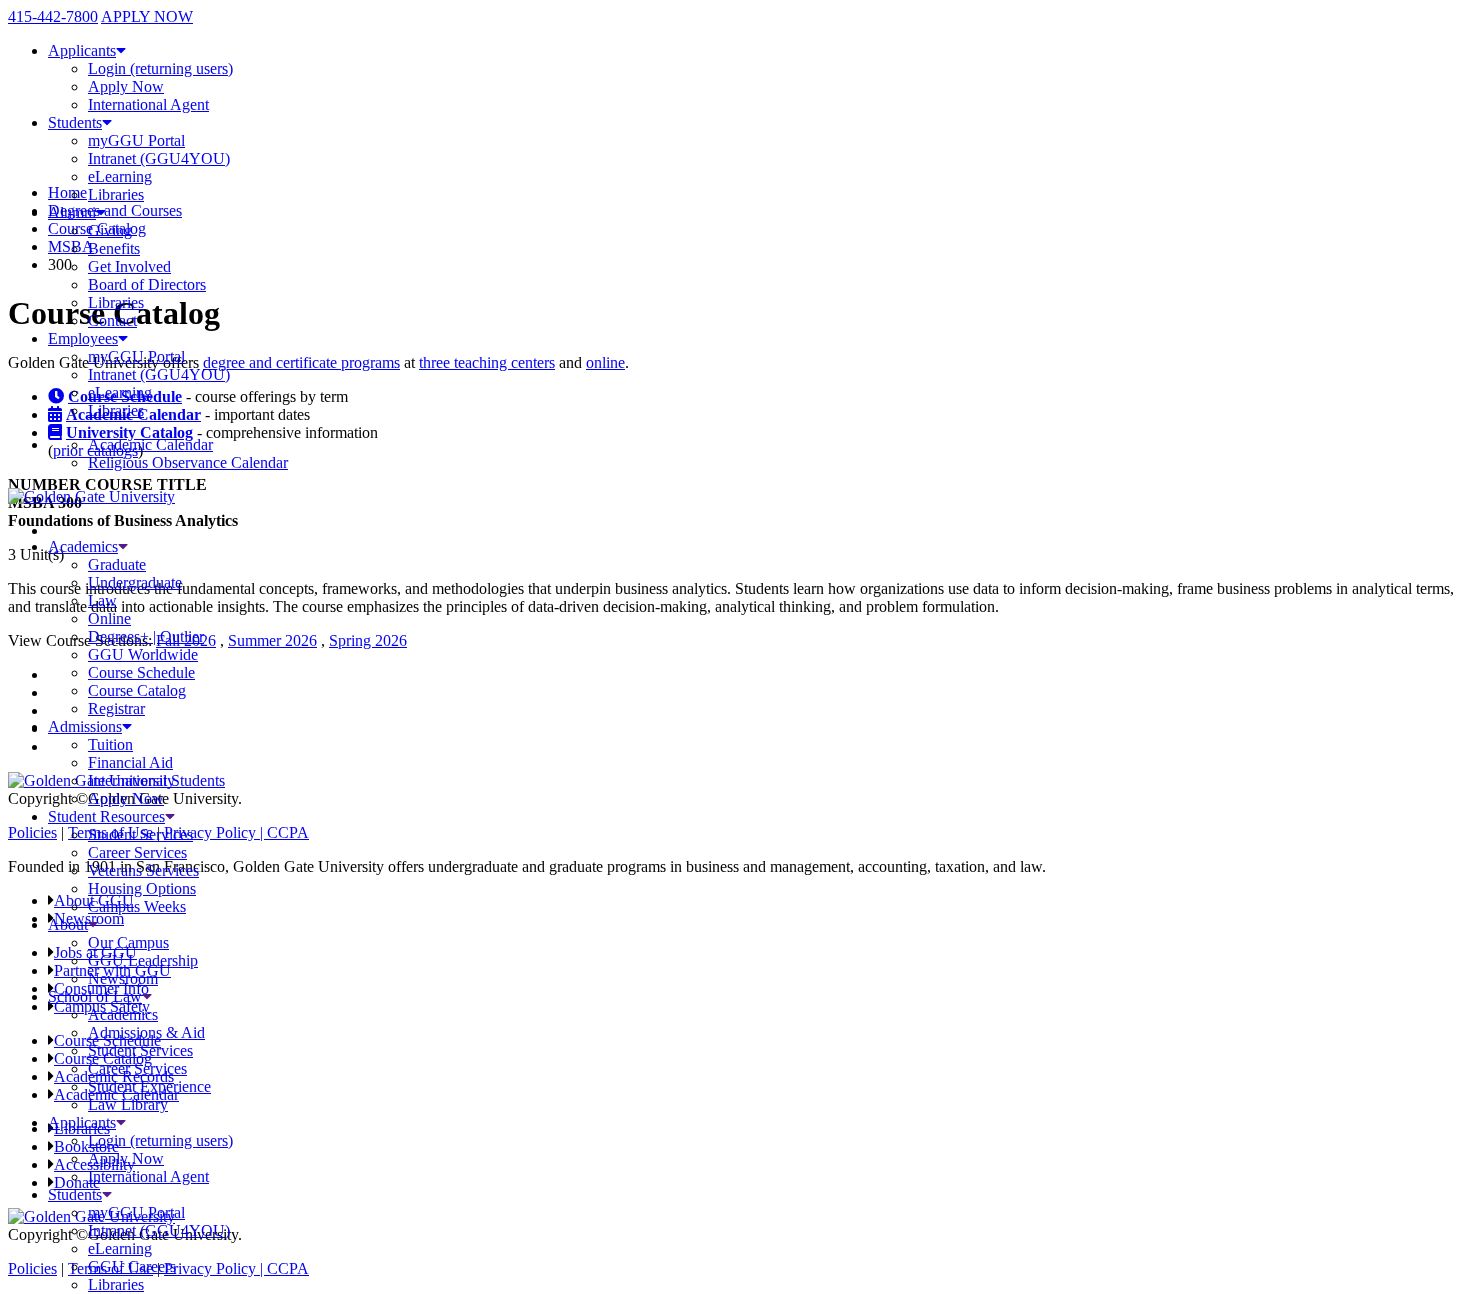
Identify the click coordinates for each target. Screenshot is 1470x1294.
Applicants (82, 50)
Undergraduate (135, 582)
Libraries (116, 194)
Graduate (117, 564)
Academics (83, 546)
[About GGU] (93, 924)
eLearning (120, 176)
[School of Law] (147, 996)
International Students (156, 780)
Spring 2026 (368, 640)
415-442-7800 (53, 16)
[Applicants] (121, 1122)
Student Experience (149, 1086)
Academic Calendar (150, 444)
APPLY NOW (147, 16)
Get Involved (129, 266)
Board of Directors (147, 284)
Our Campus (128, 942)
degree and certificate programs (301, 362)
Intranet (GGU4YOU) (159, 158)
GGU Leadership (143, 960)
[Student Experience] (170, 816)
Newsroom (123, 978)
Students (75, 122)
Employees (83, 338)
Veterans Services (143, 870)
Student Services (140, 834)
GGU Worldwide (143, 654)
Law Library (128, 1104)
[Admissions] (127, 726)
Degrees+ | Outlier (146, 636)
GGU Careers (132, 1266)
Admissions (85, 726)
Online (109, 618)
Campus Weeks (137, 906)
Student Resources (106, 816)
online (605, 362)
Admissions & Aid (146, 1032)
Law (102, 600)
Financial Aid (130, 762)
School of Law (95, 996)
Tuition (110, 744)
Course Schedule (141, 672)
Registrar (116, 708)
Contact (112, 320)
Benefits (114, 248)
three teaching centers (487, 362)
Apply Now (126, 86)
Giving (110, 230)
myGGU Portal (136, 140)
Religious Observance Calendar (188, 462)
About (68, 924)
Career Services (137, 852)
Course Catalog (137, 690)
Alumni (72, 212)
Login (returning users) (160, 68)
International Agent (148, 104)
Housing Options (142, 888)
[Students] (107, 1194)
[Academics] (123, 546)
